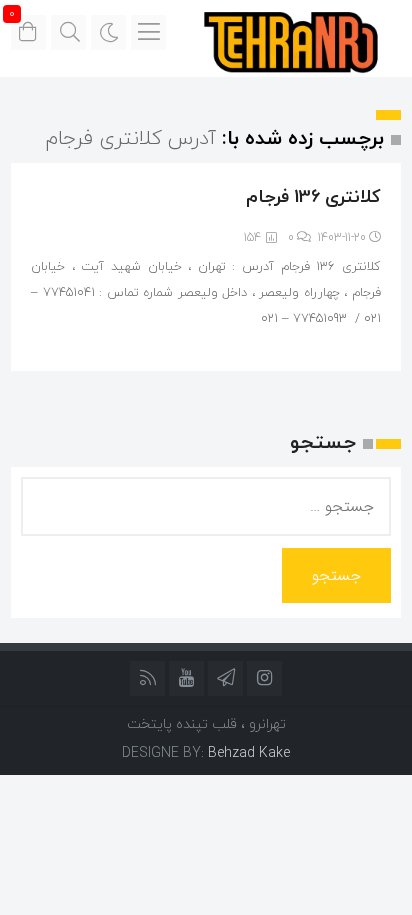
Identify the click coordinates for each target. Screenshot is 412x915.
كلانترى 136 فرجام (313, 196)
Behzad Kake (249, 752)
